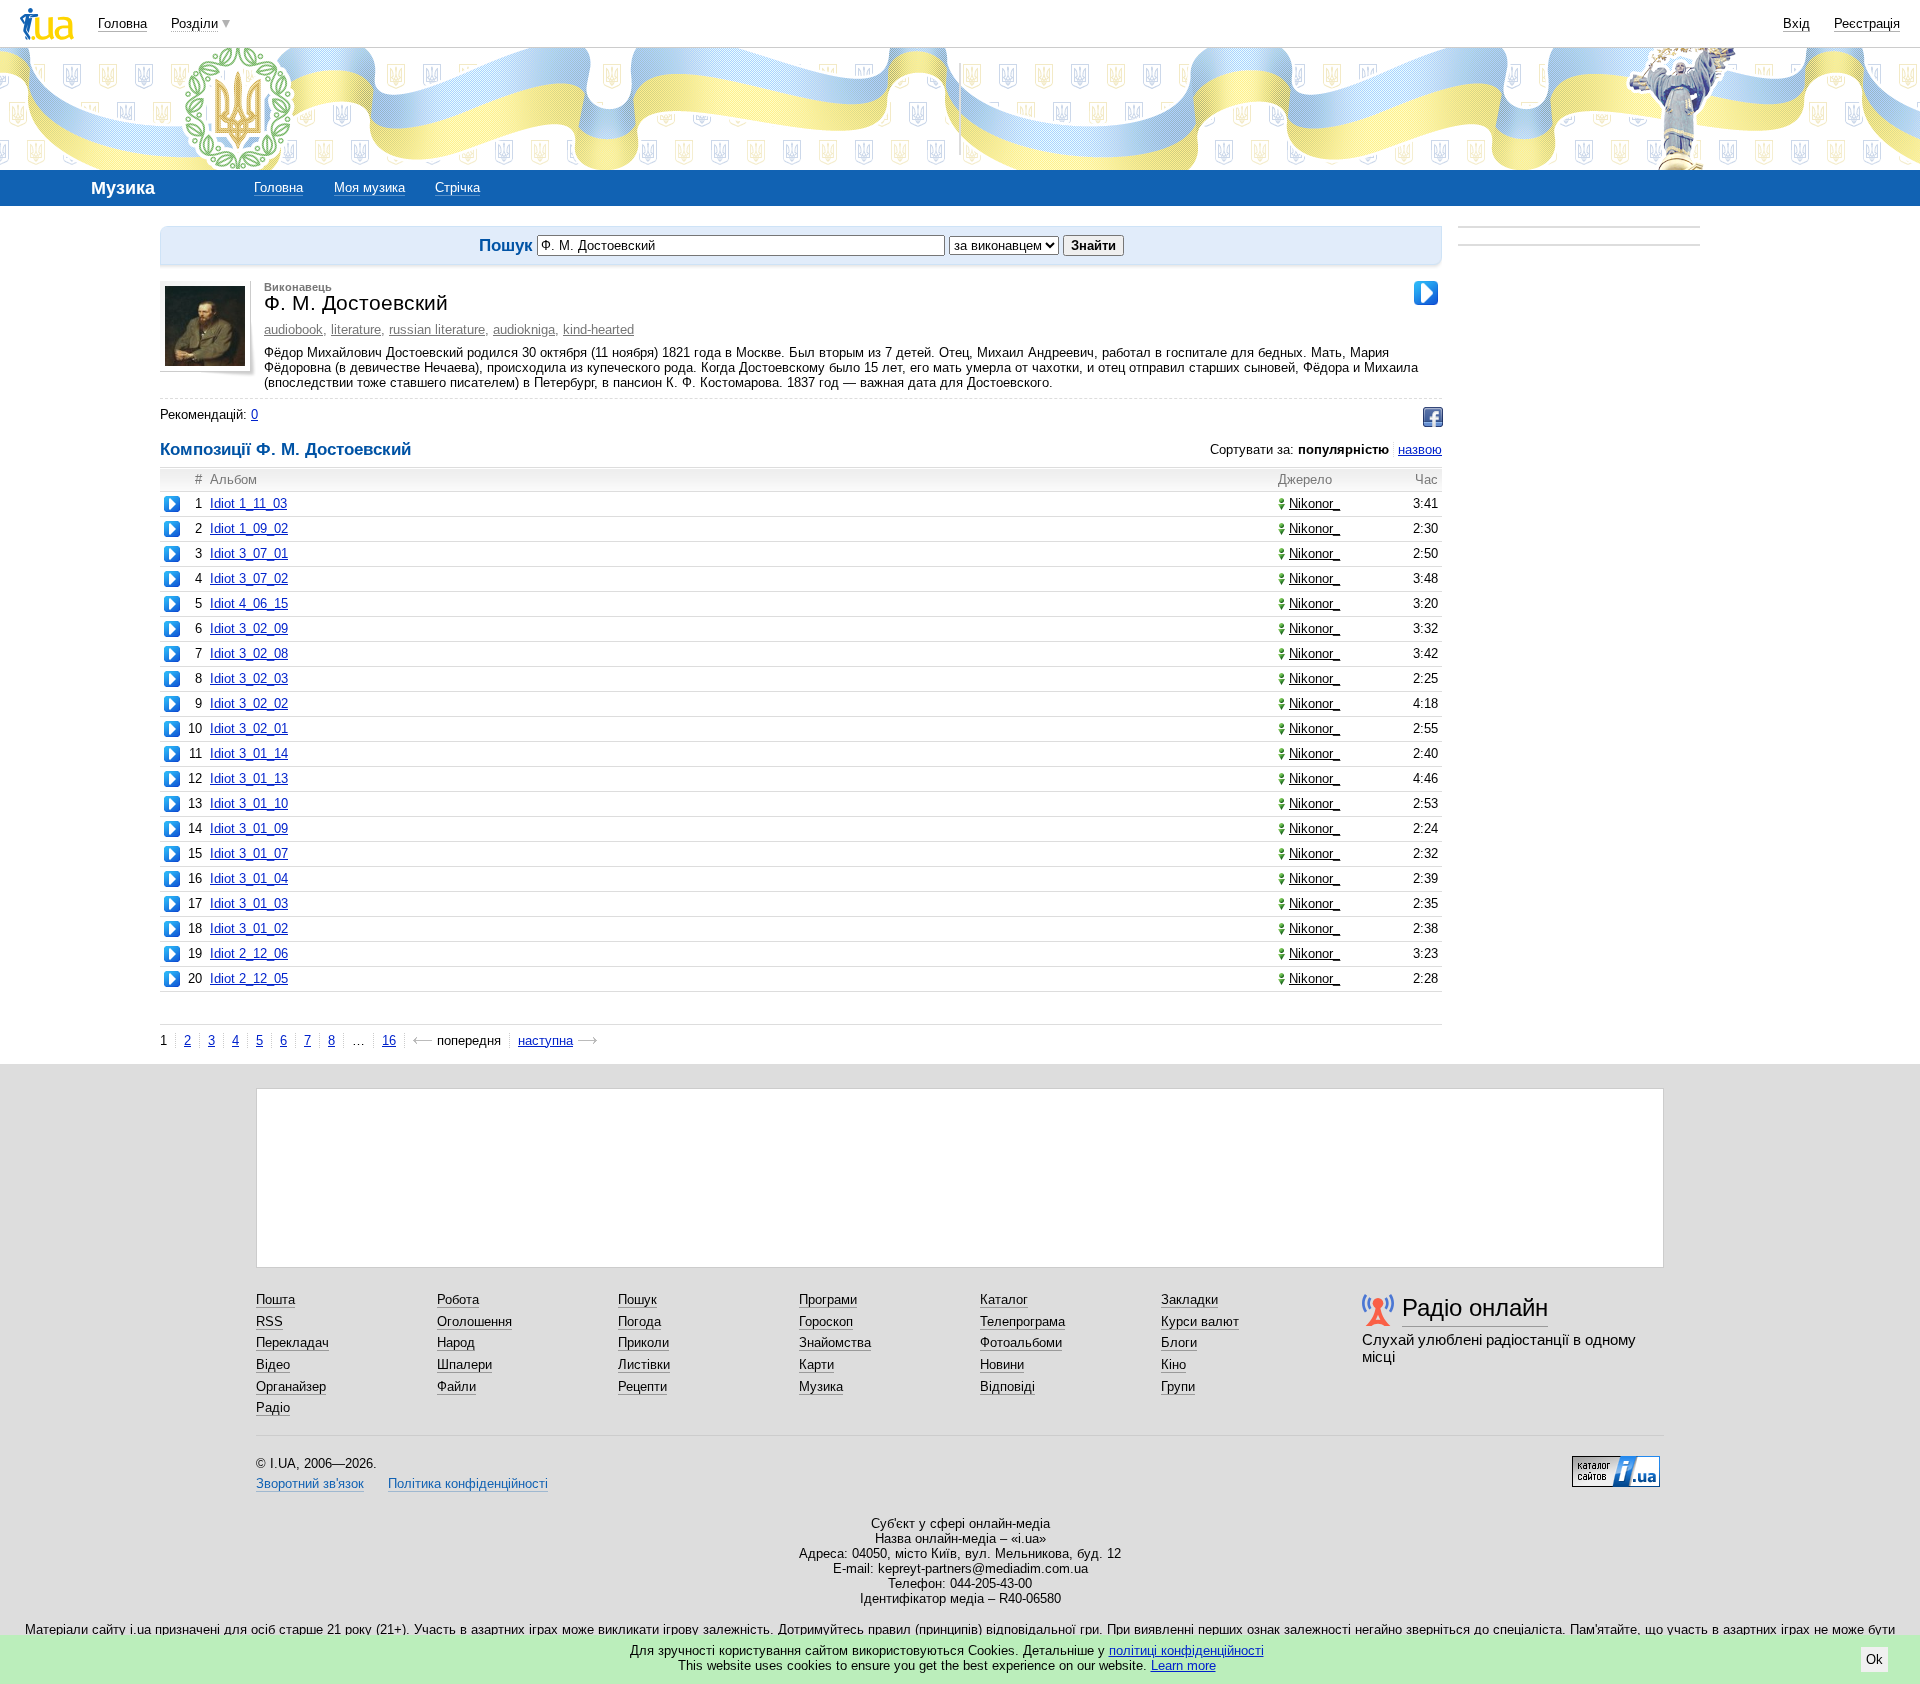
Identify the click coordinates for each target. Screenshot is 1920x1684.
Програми (828, 1299)
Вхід (1796, 23)
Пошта (275, 1299)
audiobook (293, 329)
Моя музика (369, 187)
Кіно (1173, 1364)
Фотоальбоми (1021, 1342)
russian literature (437, 329)
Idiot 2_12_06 (249, 953)
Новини (1002, 1364)
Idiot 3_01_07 (249, 853)
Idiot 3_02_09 (249, 628)
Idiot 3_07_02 (249, 578)
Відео (273, 1364)
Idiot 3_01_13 (249, 778)
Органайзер (291, 1386)
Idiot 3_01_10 (249, 803)
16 (389, 1040)
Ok (1874, 1659)
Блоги (1179, 1342)
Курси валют (1200, 1321)
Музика (821, 1386)
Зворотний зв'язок (310, 1483)
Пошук (637, 1299)
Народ (456, 1342)
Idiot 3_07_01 (249, 553)
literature (356, 329)
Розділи (194, 23)
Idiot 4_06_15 (249, 603)
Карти (816, 1364)
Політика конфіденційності (468, 1483)
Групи (1178, 1386)
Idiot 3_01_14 (249, 753)
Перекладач (292, 1342)
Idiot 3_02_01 (249, 728)
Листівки (644, 1364)
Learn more (1183, 1665)
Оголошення (474, 1321)
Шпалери (464, 1364)
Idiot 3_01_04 (249, 878)
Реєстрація (1867, 23)
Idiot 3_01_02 (249, 928)
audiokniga (524, 329)
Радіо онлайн (1475, 1307)
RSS (269, 1321)
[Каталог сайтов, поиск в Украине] (1616, 1464)
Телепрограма (1022, 1321)
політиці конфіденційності (1186, 1650)
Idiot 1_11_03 (248, 503)
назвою (1420, 449)
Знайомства (835, 1342)
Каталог (1004, 1299)
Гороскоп (826, 1321)
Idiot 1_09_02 (249, 528)
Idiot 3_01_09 (249, 828)
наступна (545, 1040)
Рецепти (642, 1386)
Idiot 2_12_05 (249, 978)
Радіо (273, 1407)
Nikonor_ (1314, 503)
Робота (458, 1299)
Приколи (643, 1342)
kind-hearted (598, 329)
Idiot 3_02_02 (249, 703)
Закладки (1189, 1299)
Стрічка (457, 187)
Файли (456, 1386)
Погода (639, 1321)
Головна (122, 23)
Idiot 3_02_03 (249, 678)
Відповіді (1007, 1386)
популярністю (1343, 449)
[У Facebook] (1433, 417)
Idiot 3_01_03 (249, 903)
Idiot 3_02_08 (249, 653)
